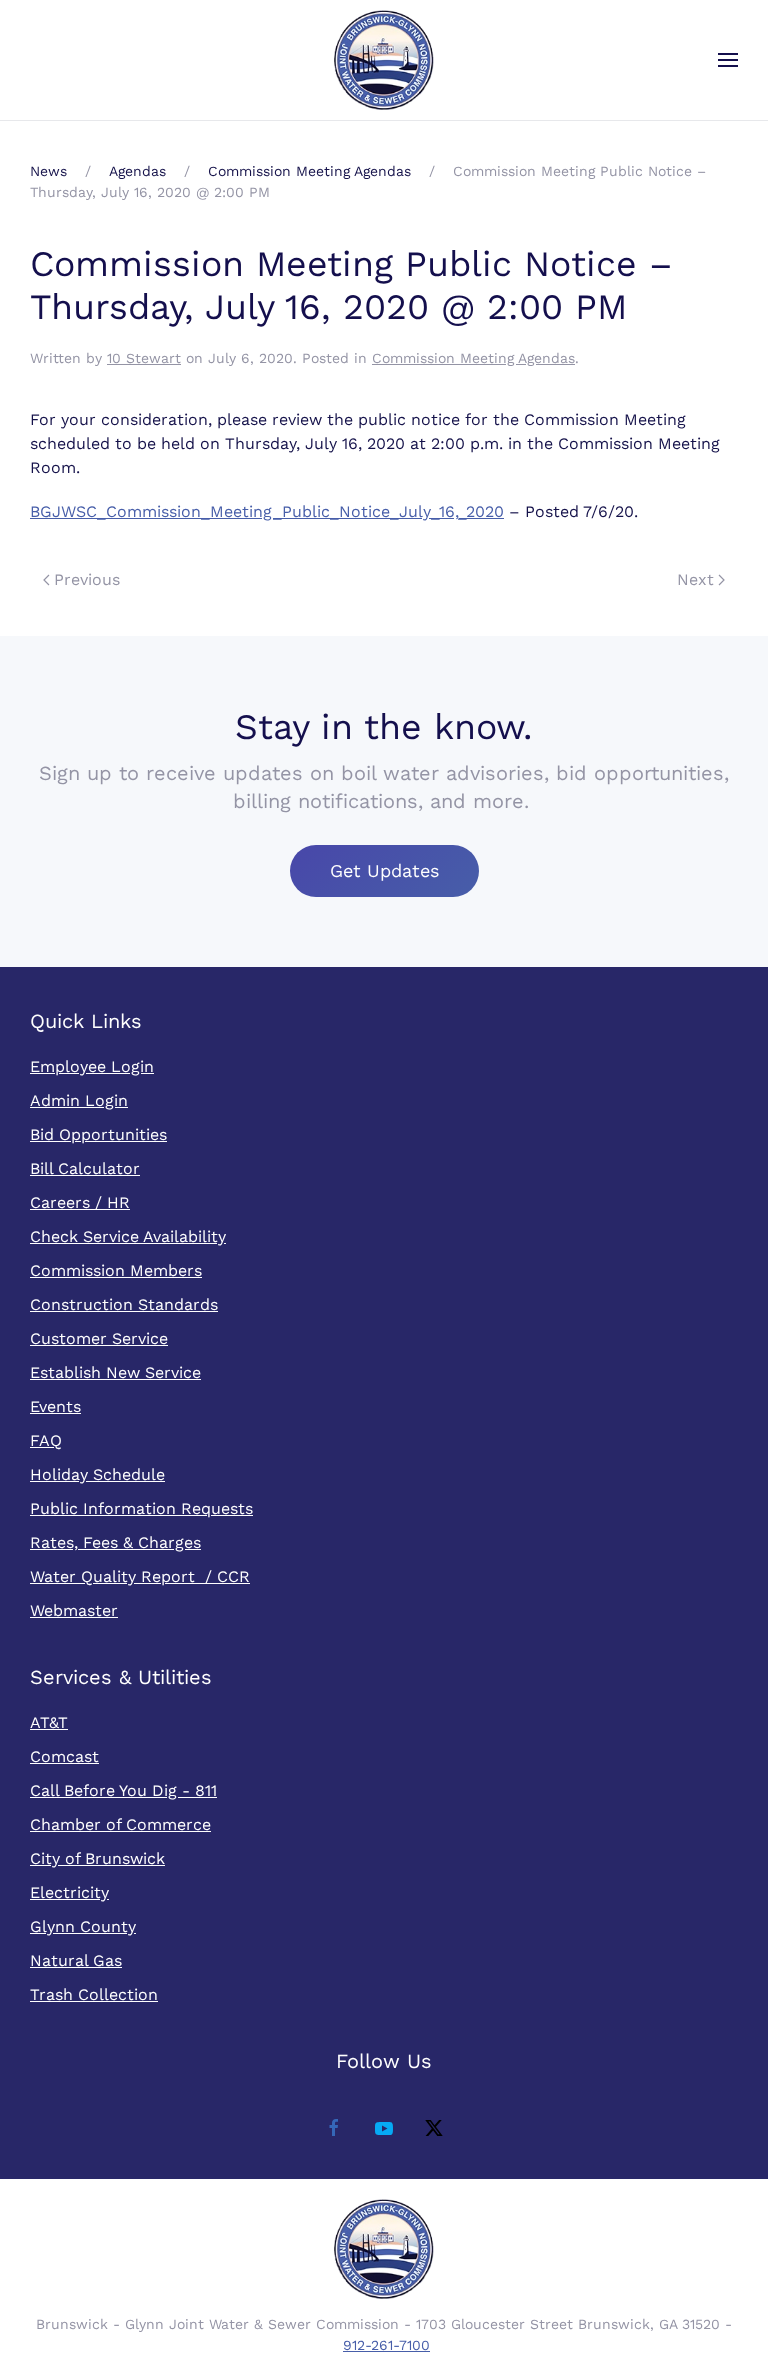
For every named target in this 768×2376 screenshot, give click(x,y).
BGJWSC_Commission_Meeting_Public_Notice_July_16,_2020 (267, 511)
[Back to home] (384, 60)
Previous (87, 579)
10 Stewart (144, 358)
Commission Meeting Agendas (473, 358)
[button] (728, 60)
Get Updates (384, 870)
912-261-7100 (386, 2345)
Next (695, 579)
